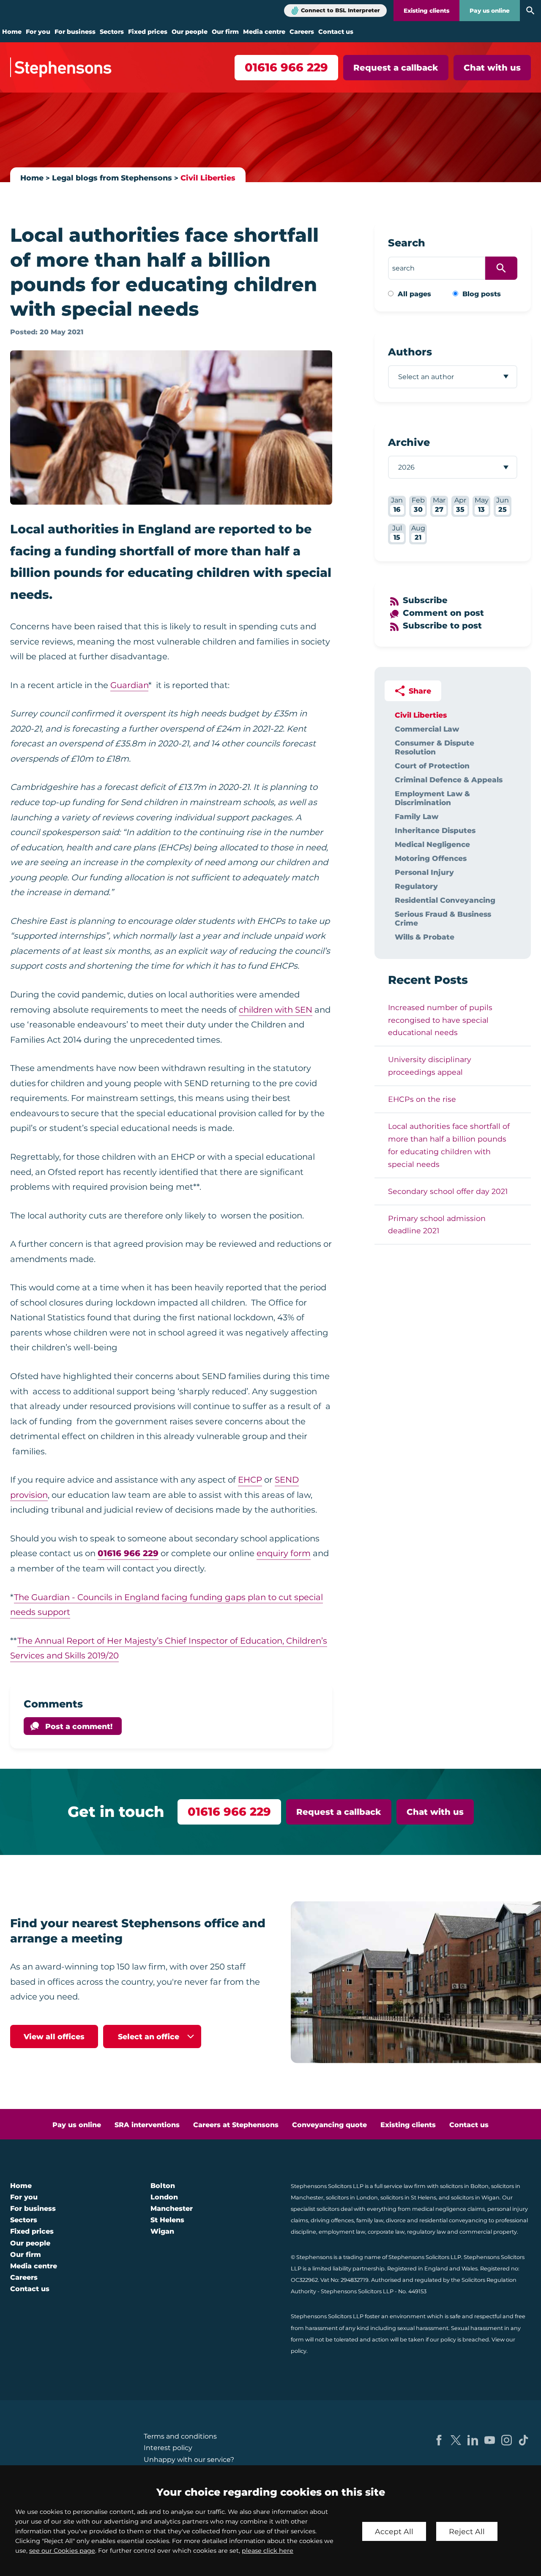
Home (12, 32)
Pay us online (490, 11)
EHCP (250, 1480)
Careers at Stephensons (236, 2125)
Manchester (172, 2209)
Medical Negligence (432, 844)
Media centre (264, 32)
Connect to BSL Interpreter (340, 10)
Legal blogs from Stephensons (112, 178)
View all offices (54, 2036)
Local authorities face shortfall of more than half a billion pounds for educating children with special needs (449, 1145)
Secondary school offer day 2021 (448, 1191)
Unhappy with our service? (189, 2460)
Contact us (336, 32)
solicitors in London (352, 2198)
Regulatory (416, 886)
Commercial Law (427, 729)
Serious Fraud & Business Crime (443, 918)
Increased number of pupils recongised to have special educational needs (440, 1020)
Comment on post (443, 613)
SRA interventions (147, 2125)
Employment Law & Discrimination (432, 798)
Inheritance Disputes (435, 830)
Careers (302, 32)
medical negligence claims (448, 2209)
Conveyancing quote (329, 2125)
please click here (268, 2551)
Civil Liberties (208, 178)
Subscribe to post (442, 626)
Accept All (394, 2531)
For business (75, 32)
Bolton (163, 2186)
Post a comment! (79, 1726)
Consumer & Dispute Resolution (434, 747)
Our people (190, 32)
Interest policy (168, 2448)
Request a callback (396, 68)
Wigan (162, 2231)
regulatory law (426, 2232)
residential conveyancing (453, 2220)
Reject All (467, 2531)
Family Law (417, 816)
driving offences (332, 2220)
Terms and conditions (180, 2436)
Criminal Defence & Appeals (449, 780)
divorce (396, 2220)
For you (38, 32)
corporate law (386, 2232)
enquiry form (284, 1553)
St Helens (167, 2220)
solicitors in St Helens (408, 2198)
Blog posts (482, 294)
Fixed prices (148, 32)
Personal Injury (424, 872)
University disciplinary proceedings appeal (430, 1066)
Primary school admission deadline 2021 (437, 1225)
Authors (410, 352)
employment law (342, 2232)
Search (407, 243)
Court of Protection (432, 766)
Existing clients (426, 11)
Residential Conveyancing (445, 900)
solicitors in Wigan (475, 2198)
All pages (414, 294)
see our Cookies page (62, 2551)
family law (370, 2220)
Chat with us (492, 68)
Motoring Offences (431, 858)
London (164, 2197)
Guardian (129, 685)
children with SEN (276, 1010)
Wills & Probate (425, 937)
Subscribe (425, 600)
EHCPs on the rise (422, 1099)
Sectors (112, 32)
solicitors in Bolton (464, 2186)
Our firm (225, 32)
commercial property (488, 2232)
